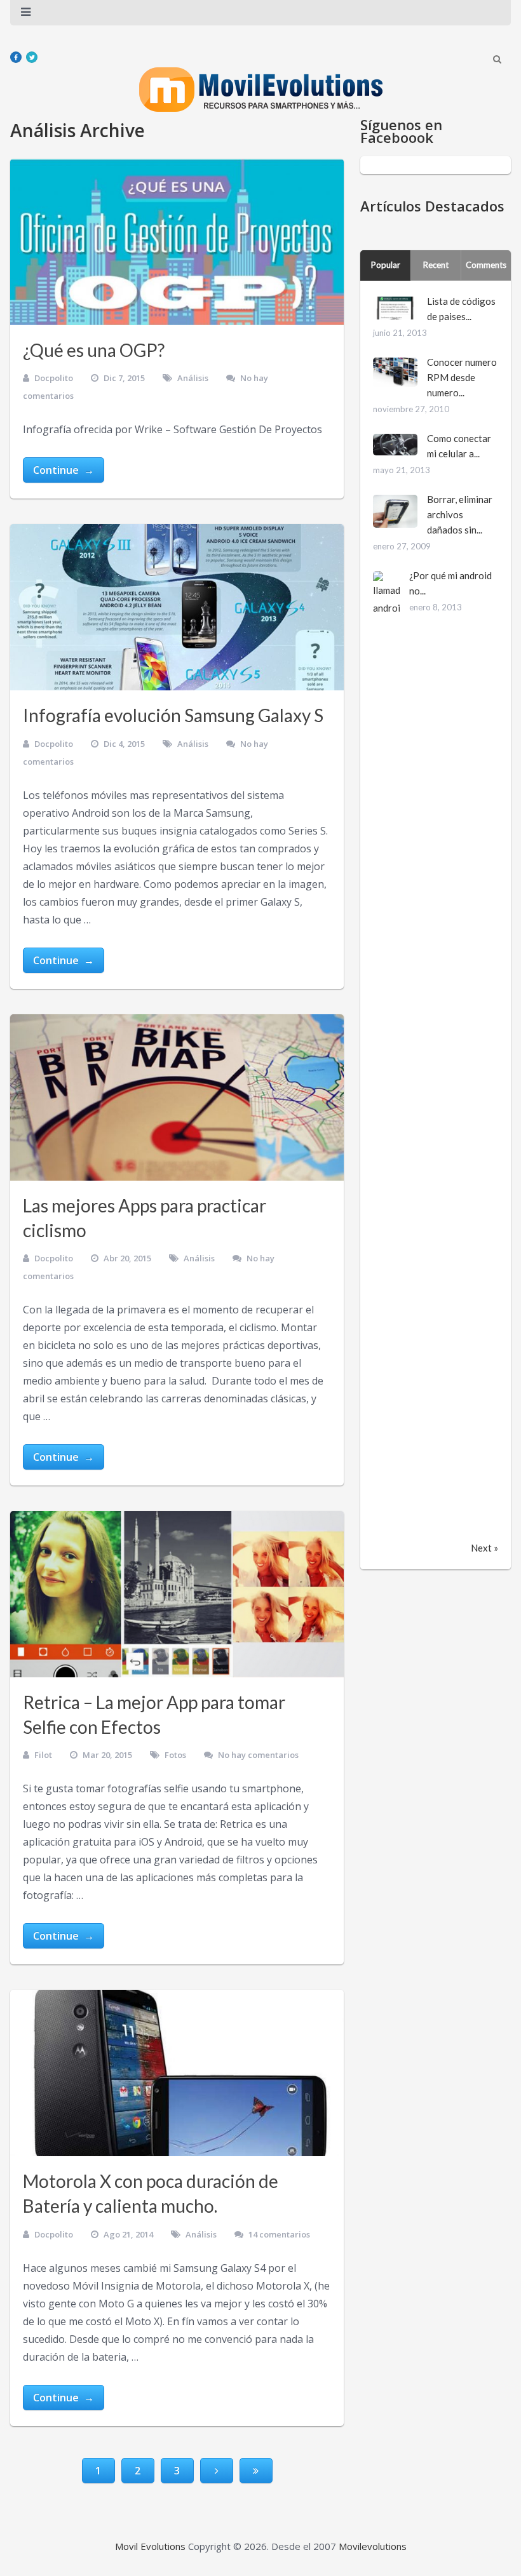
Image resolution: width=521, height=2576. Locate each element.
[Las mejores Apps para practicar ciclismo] (177, 1097)
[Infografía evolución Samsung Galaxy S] (177, 607)
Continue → (64, 470)
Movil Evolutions (150, 2546)
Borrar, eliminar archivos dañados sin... (460, 514)
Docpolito (54, 378)
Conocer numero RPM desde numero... (462, 377)
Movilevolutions (373, 2546)
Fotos (175, 1755)
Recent (436, 265)
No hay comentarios (258, 1755)
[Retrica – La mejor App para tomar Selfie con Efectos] (177, 1594)
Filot (43, 1755)
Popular (386, 265)
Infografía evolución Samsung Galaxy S (173, 715)
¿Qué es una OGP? (94, 350)
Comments (486, 265)
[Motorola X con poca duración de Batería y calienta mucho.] (177, 2073)
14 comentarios (279, 2234)
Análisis (193, 378)
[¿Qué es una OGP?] (177, 242)
